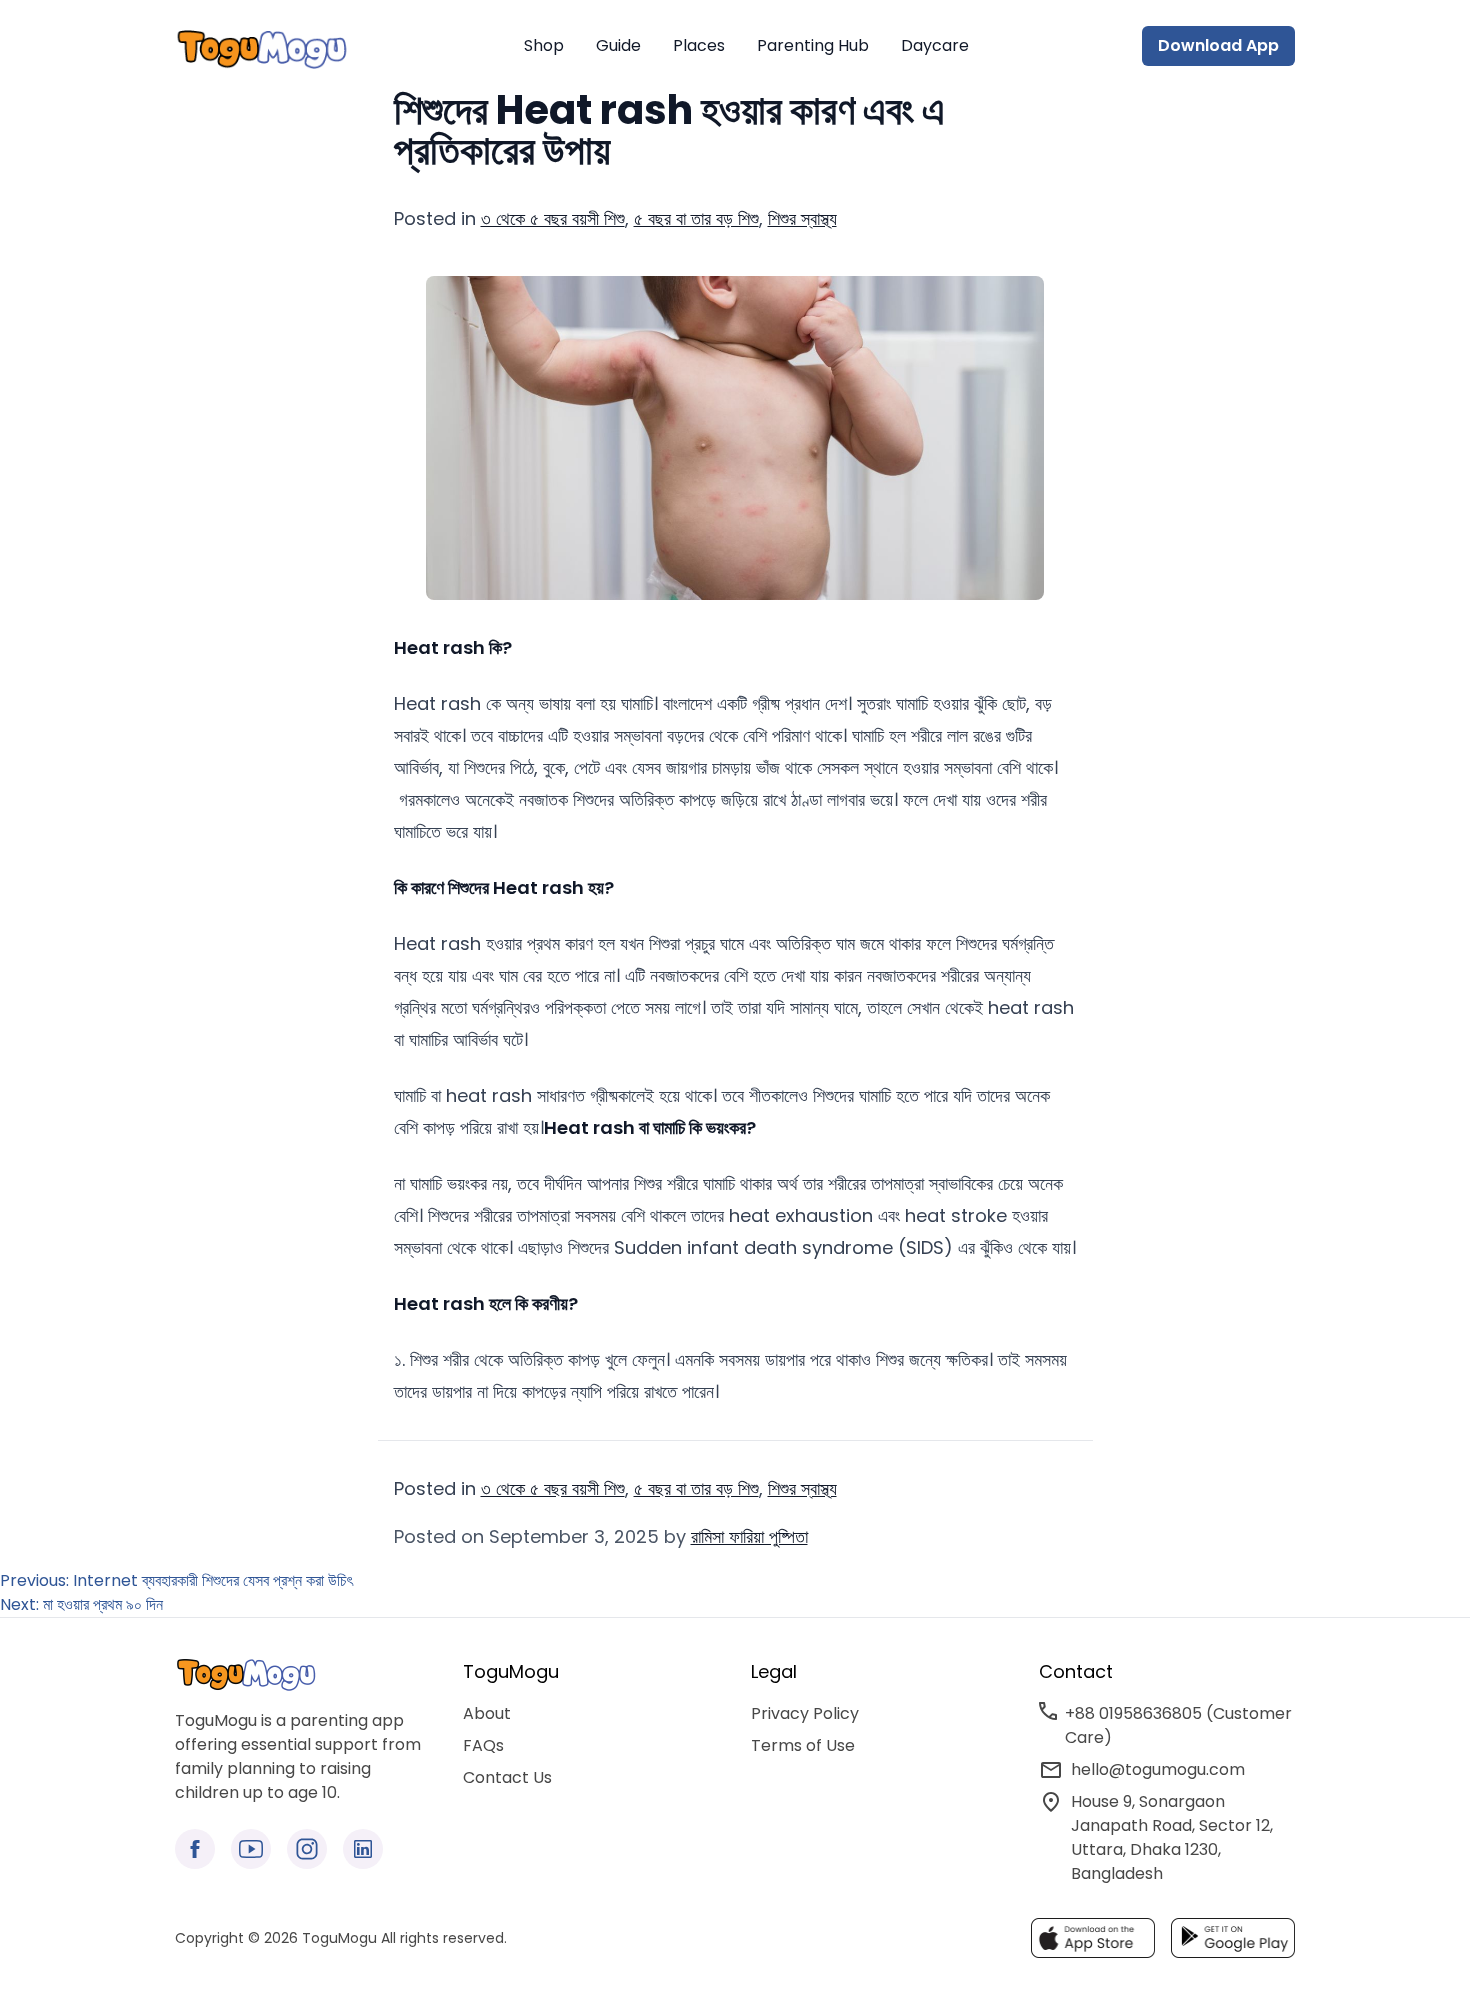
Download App (1218, 45)
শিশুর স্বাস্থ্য (802, 218)
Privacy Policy (805, 1713)
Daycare (935, 45)
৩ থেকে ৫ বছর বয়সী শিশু (553, 218)
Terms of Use (803, 1745)
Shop (544, 45)
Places (699, 45)
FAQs (483, 1745)
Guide (618, 45)
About (487, 1713)
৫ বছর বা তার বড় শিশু (696, 218)
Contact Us (507, 1777)
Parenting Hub (813, 45)
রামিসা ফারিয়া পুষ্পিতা (749, 1536)
